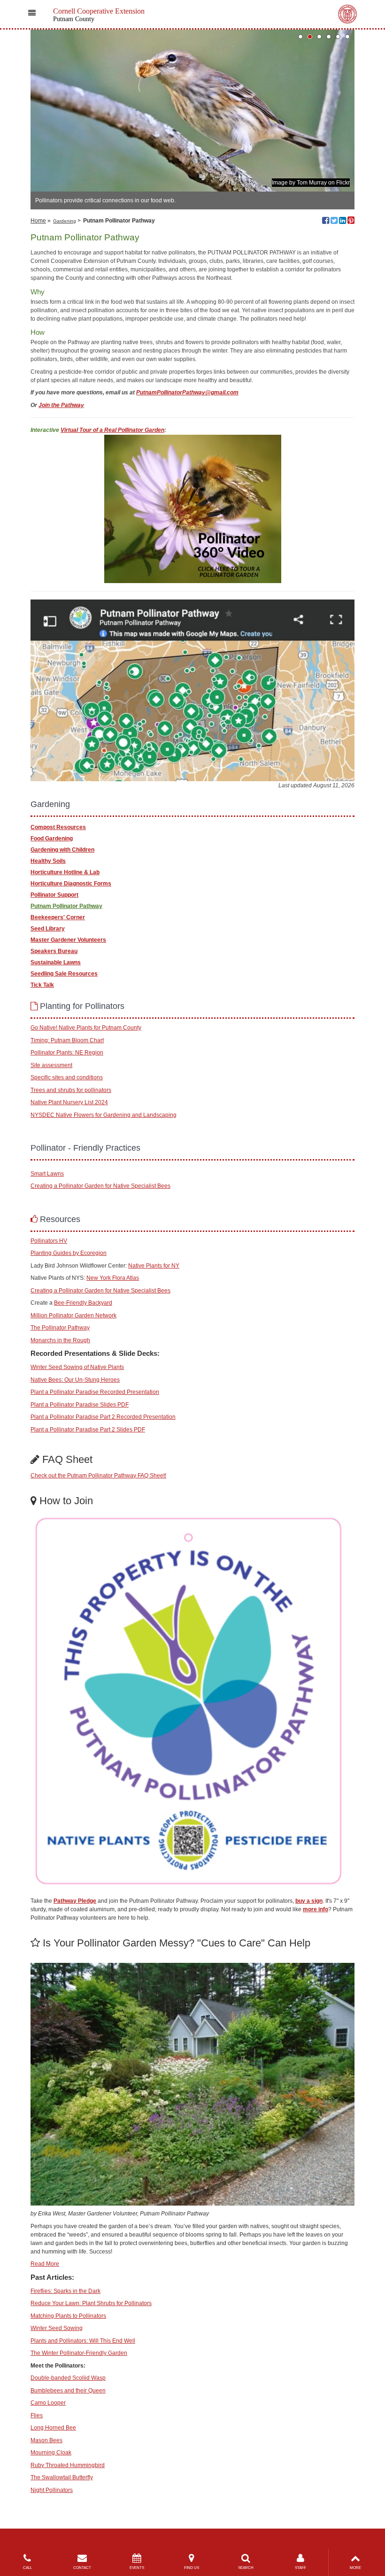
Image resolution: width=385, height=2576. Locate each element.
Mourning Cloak (51, 2453)
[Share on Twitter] (334, 222)
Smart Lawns (47, 1174)
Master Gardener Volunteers (68, 940)
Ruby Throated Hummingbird (68, 2465)
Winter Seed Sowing (57, 2328)
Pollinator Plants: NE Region (67, 1053)
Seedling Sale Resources (64, 974)
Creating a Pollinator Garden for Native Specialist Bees (100, 1186)
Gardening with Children (62, 850)
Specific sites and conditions (67, 1077)
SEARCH (246, 2568)
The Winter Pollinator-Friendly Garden (79, 2353)
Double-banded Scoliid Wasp (68, 2378)
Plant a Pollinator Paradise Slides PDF (80, 1405)
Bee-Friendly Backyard (83, 1303)
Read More (45, 2264)
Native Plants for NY (154, 1266)
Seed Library (48, 929)
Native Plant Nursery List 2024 (69, 1102)
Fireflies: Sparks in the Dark (65, 2291)
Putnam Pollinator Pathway (66, 906)
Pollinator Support (54, 895)
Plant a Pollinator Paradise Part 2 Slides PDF (88, 1430)
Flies (37, 2415)
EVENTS (137, 2568)
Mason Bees (46, 2440)
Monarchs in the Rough (60, 1340)
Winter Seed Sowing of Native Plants (77, 1367)
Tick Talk (42, 985)
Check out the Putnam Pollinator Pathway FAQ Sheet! (98, 1476)
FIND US (192, 2568)
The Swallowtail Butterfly (62, 2477)
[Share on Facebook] (326, 222)
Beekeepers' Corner (58, 917)
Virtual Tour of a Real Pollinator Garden (112, 430)
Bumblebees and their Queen (68, 2391)
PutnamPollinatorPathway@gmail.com (187, 392)
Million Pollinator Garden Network (73, 1315)
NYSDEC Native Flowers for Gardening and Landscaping (104, 1115)
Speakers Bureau (54, 951)
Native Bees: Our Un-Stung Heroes (75, 1380)
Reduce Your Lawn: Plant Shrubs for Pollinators (91, 2303)
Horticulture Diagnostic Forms (71, 884)
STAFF (300, 2568)
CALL (27, 2568)
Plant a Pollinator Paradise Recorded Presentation (95, 1392)
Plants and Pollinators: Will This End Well (83, 2341)
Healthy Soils (48, 861)
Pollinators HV (49, 1241)
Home (38, 221)
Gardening (65, 221)
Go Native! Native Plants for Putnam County (86, 1028)
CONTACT (82, 2568)
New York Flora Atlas (113, 1278)
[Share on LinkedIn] (343, 222)
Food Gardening (52, 838)
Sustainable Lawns (56, 962)
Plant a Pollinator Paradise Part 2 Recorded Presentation (103, 1417)
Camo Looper (48, 2403)
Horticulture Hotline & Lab (65, 872)
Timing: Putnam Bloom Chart (67, 1040)
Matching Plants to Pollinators (68, 2316)
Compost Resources (58, 827)
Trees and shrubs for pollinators (71, 1090)
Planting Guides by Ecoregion (69, 1253)
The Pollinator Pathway (60, 1328)
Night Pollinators (52, 2490)
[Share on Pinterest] (351, 222)
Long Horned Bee (53, 2428)
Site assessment (51, 1065)
